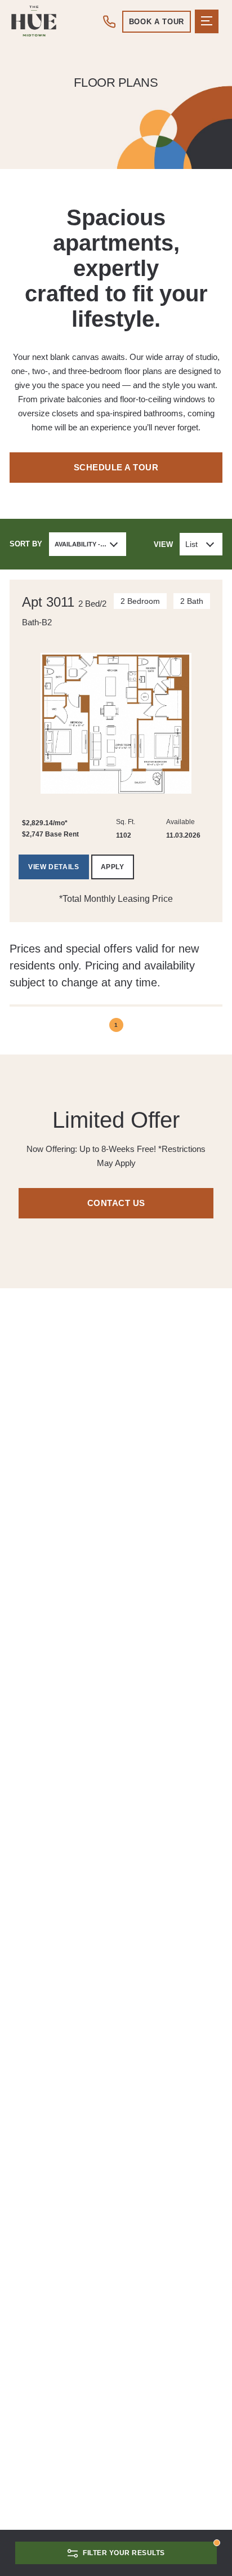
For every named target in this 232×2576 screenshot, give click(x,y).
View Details (53, 867)
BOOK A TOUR (157, 22)
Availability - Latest (90, 544)
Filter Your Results (124, 2553)
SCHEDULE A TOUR (116, 467)
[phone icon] (110, 21)
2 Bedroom (140, 601)
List (191, 544)
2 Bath (192, 601)
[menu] (207, 21)
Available (180, 822)
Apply (113, 867)
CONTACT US (116, 1203)
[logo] (34, 21)
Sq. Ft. (126, 822)
